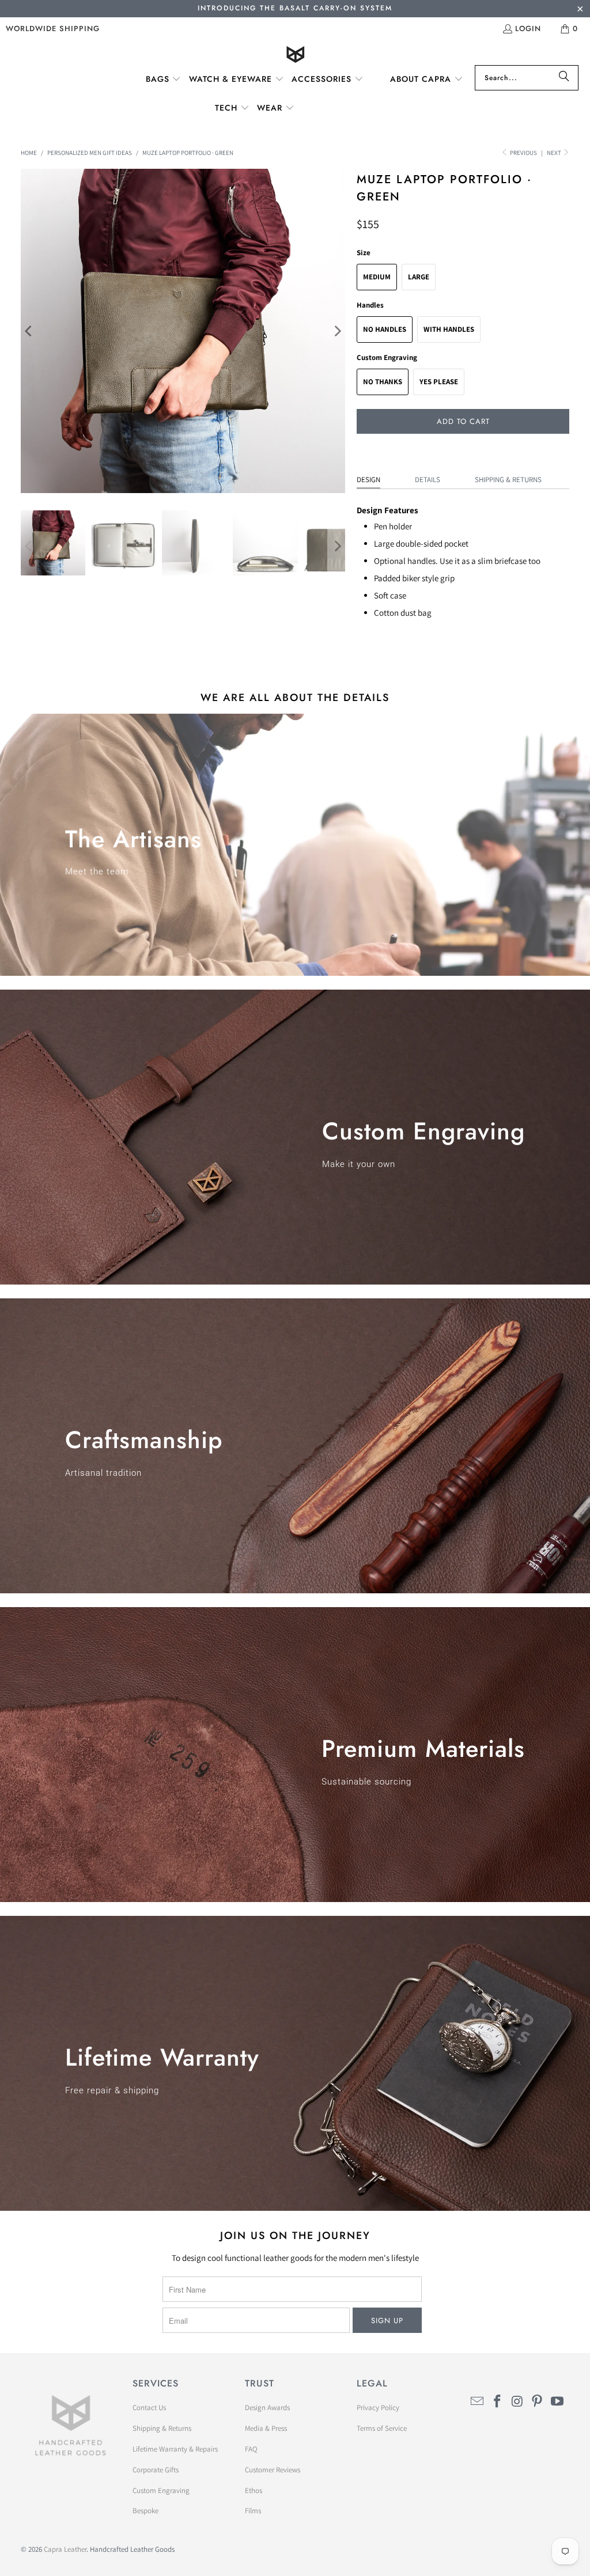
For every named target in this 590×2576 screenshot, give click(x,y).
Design (368, 480)
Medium (377, 277)
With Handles (449, 329)
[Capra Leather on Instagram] (517, 2402)
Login (528, 29)
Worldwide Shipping (53, 29)
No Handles (385, 329)
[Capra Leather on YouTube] (558, 2402)
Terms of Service (382, 2428)
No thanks (383, 382)
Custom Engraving (161, 2490)
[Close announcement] (580, 10)
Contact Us (149, 2408)
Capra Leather (65, 2549)
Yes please (439, 382)
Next (555, 153)
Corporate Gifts (156, 2470)
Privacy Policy (378, 2408)
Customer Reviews (273, 2470)
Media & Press (266, 2428)
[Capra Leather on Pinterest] (538, 2402)
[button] (164, 79)
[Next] (336, 331)
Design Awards (267, 2408)
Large (419, 277)
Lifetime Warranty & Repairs (175, 2449)
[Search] (564, 78)
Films (253, 2511)
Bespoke (145, 2511)
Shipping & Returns (508, 480)
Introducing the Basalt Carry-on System (295, 8)
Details (428, 480)
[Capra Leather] (295, 56)
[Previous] (29, 331)
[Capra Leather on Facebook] (497, 2402)
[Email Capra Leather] (478, 2402)
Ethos (254, 2490)
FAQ (251, 2449)
